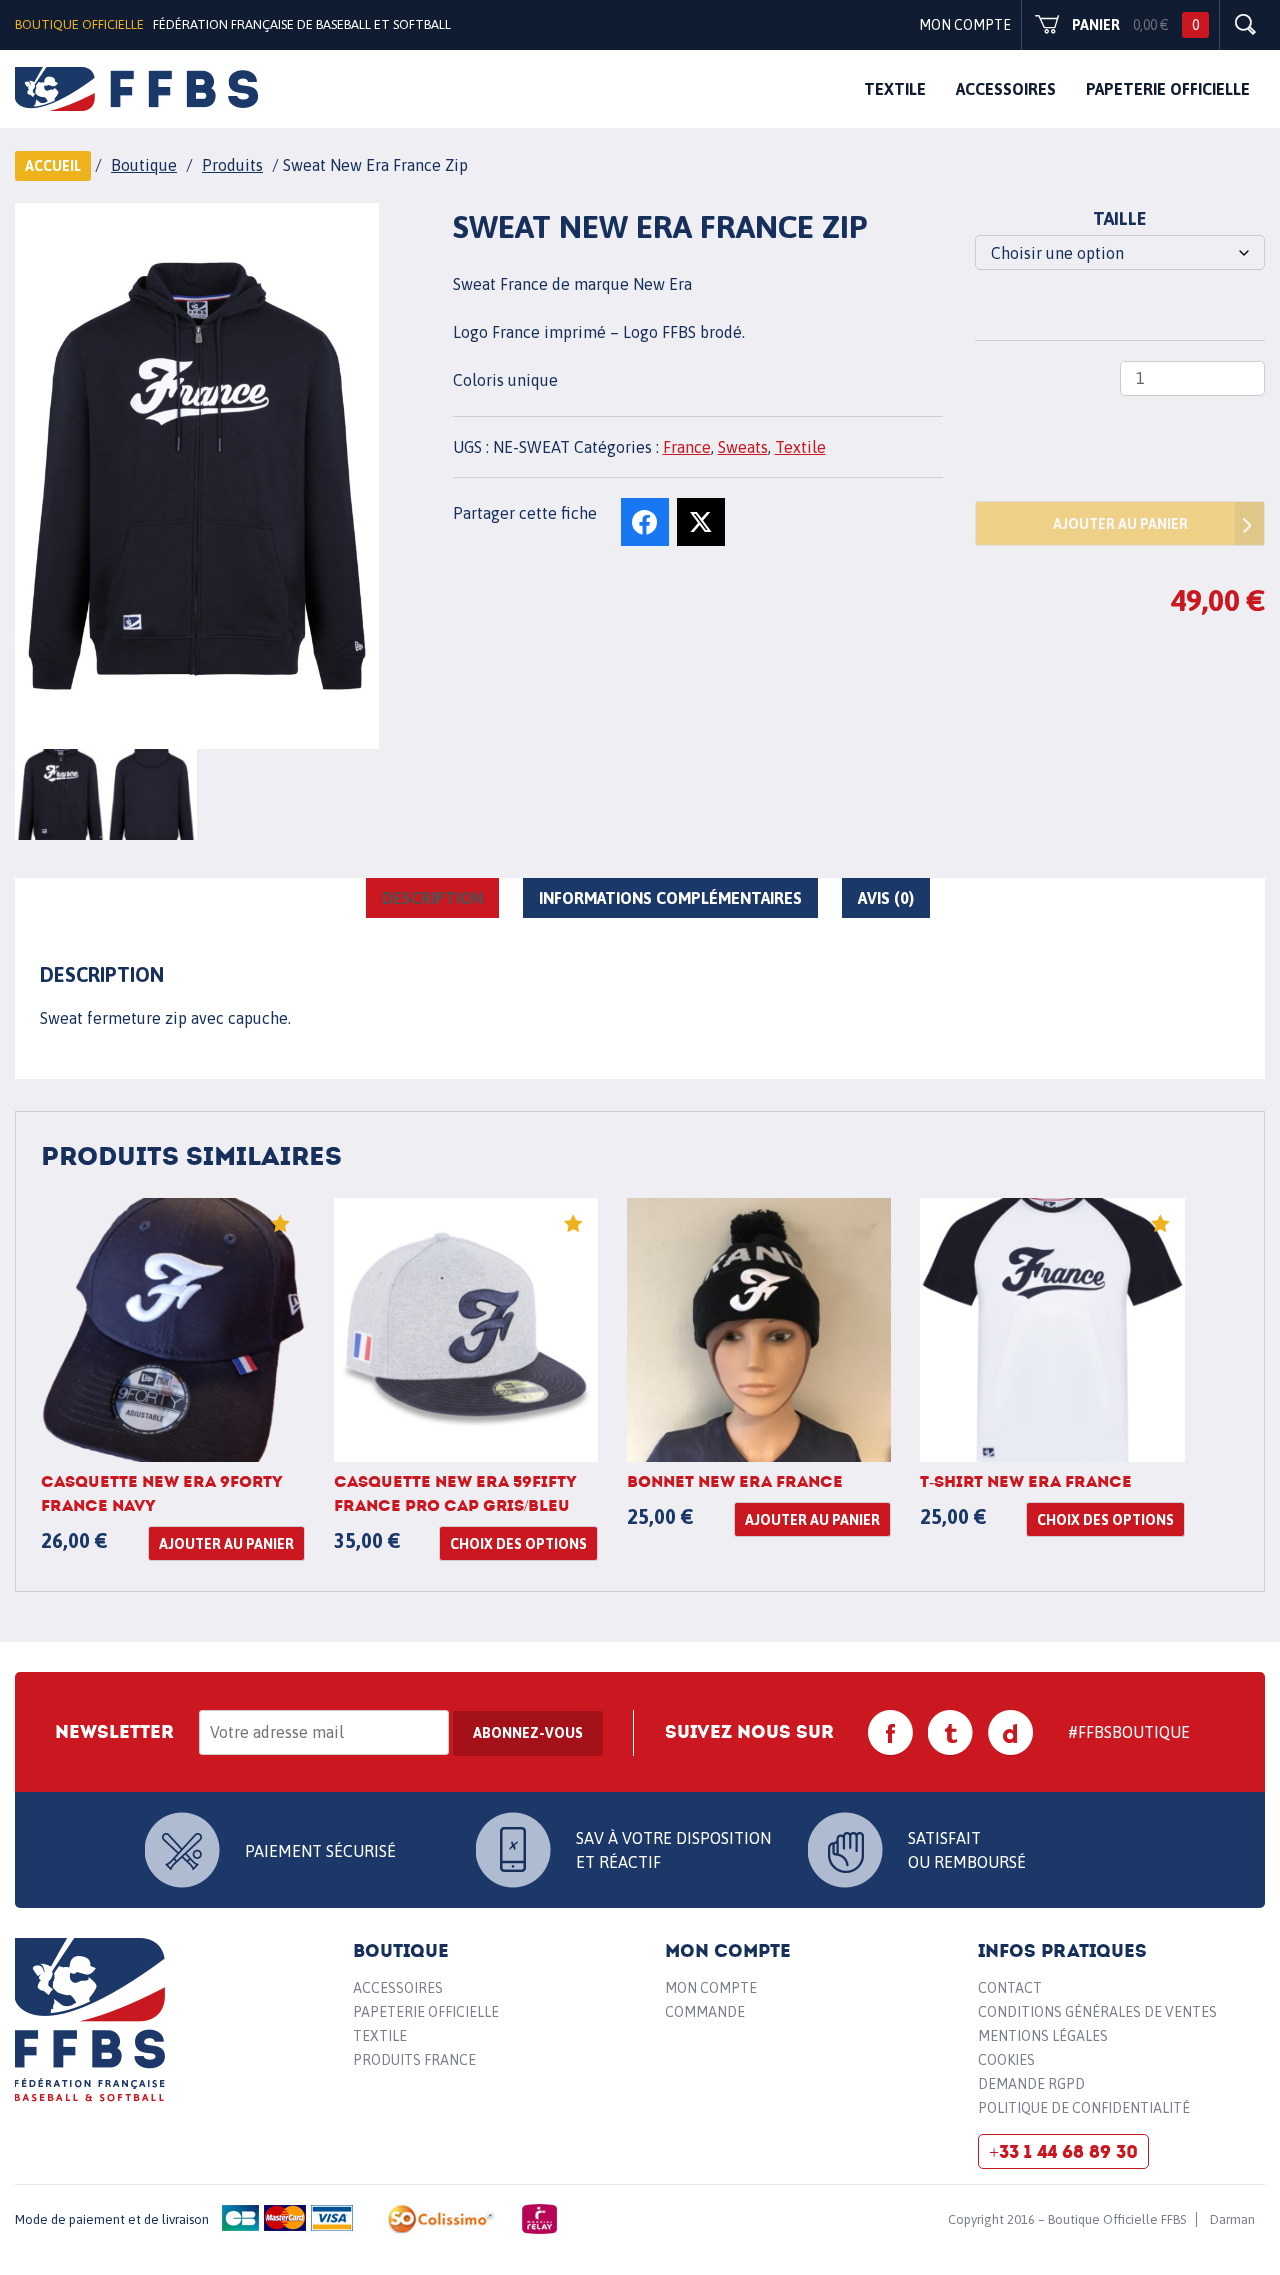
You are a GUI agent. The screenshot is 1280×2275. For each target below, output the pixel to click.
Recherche (1245, 25)
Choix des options (518, 1544)
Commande (705, 2012)
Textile (895, 89)
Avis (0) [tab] (886, 898)
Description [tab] (432, 898)
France (687, 447)
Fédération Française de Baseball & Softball (90, 2020)
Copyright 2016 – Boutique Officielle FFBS (1067, 2219)
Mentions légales (1043, 2036)
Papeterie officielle (1168, 89)
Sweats (743, 447)
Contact (1010, 1988)
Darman (1232, 2219)
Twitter (951, 1733)
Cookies (1006, 2060)
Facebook (891, 1733)
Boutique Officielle (79, 24)
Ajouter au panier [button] (226, 1544)
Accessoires (1006, 89)
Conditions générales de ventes (1097, 2012)
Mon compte (965, 25)
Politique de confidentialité (1084, 2108)
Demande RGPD (1031, 2084)
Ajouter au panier (1120, 524)
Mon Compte (711, 1988)
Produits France (414, 2060)
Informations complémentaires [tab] (670, 898)
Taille (1120, 218)
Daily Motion (1011, 1733)
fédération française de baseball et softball (136, 89)
